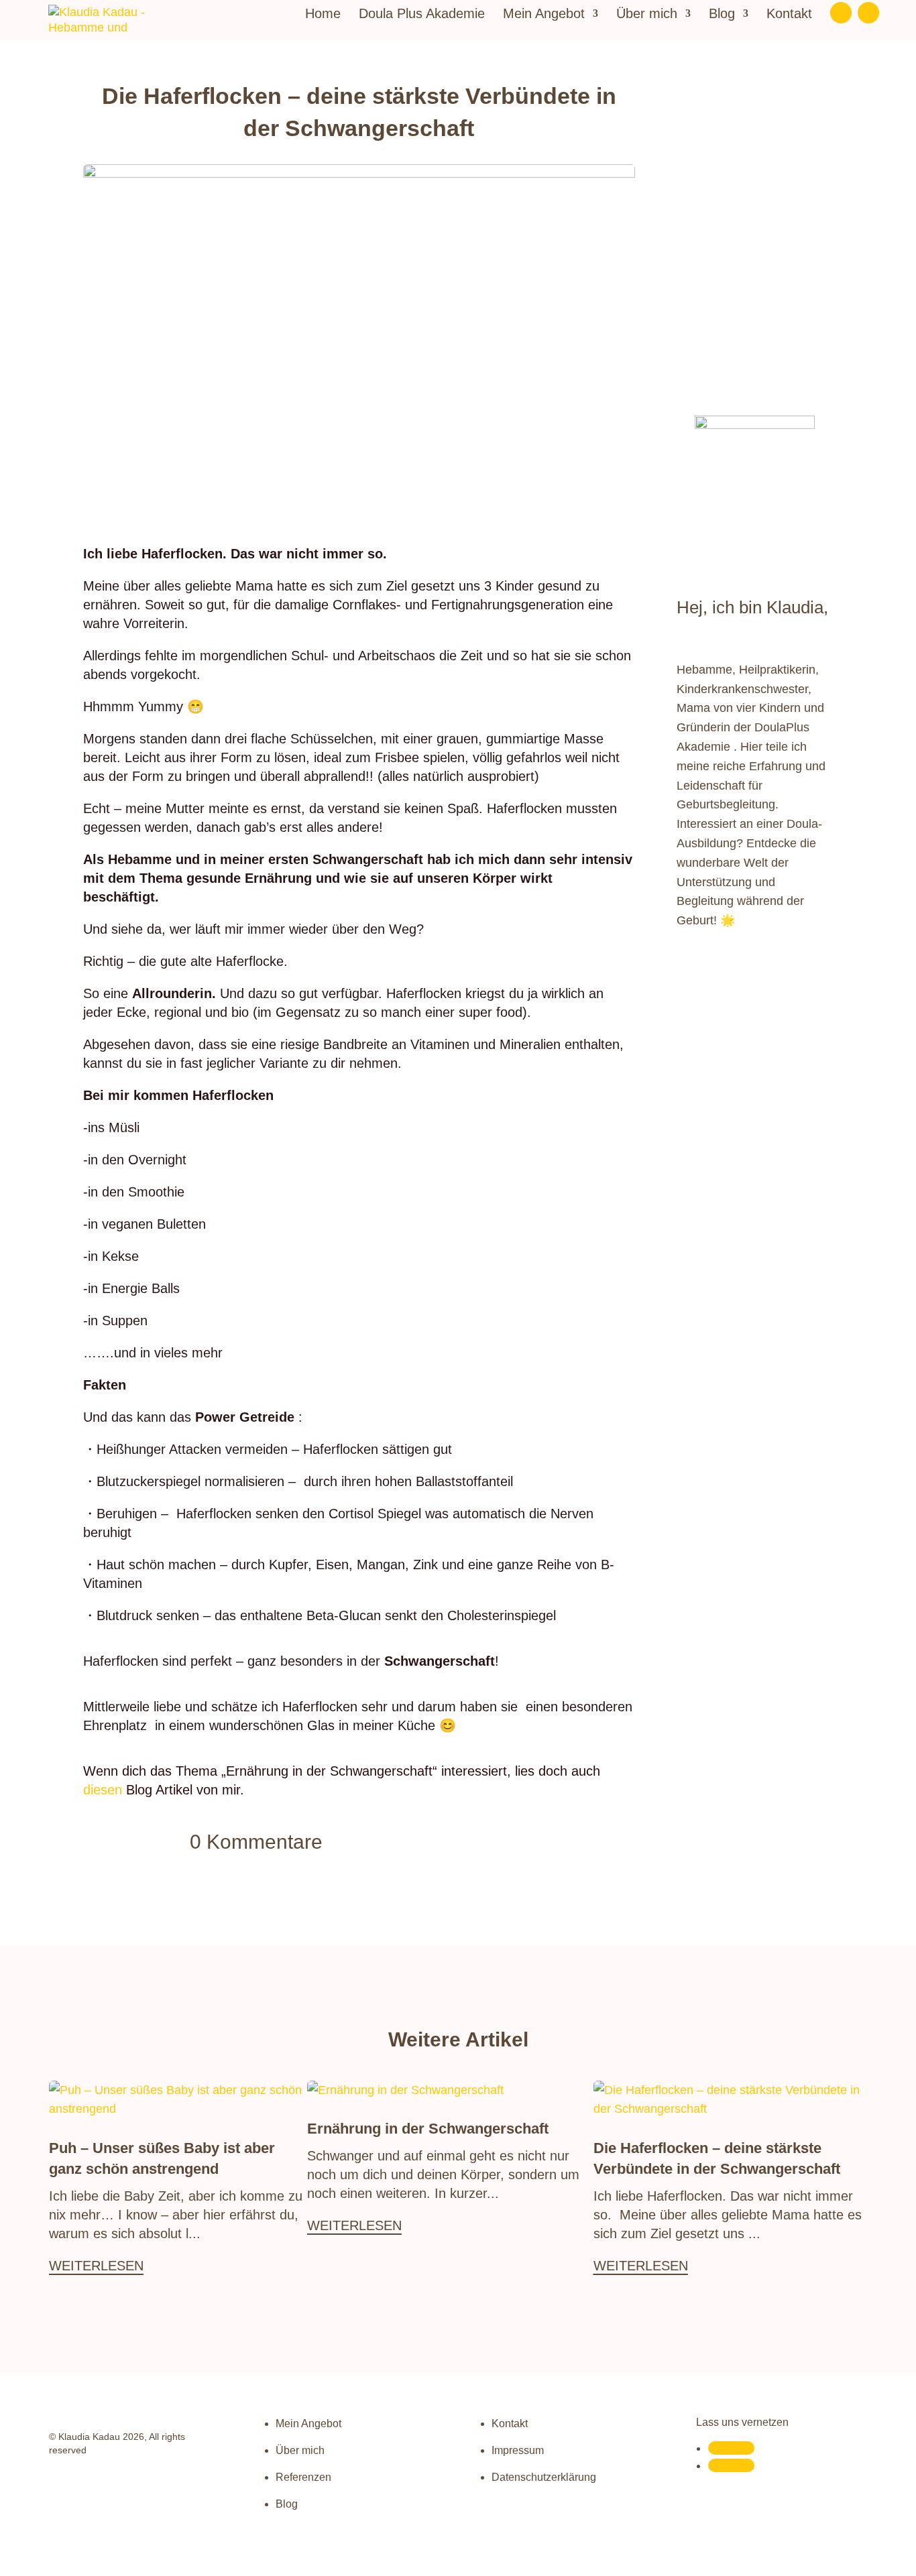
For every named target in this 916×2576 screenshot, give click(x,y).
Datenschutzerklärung (544, 2477)
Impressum (518, 2450)
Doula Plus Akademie (422, 15)
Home (323, 15)
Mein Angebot (544, 15)
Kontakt (789, 15)
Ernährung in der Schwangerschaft (428, 2129)
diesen (103, 1790)
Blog (722, 15)
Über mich (647, 15)
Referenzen (303, 2477)
